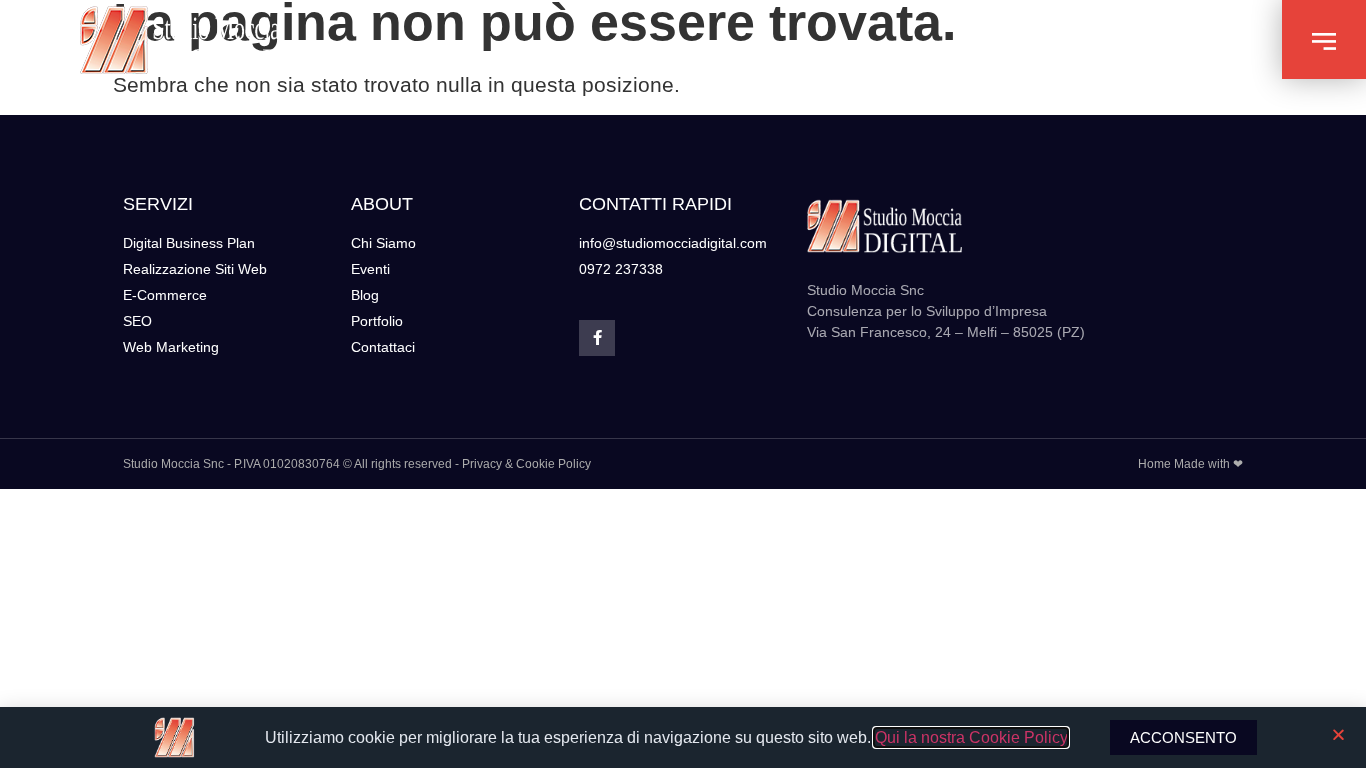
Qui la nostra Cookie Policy (971, 737)
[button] (1324, 39)
